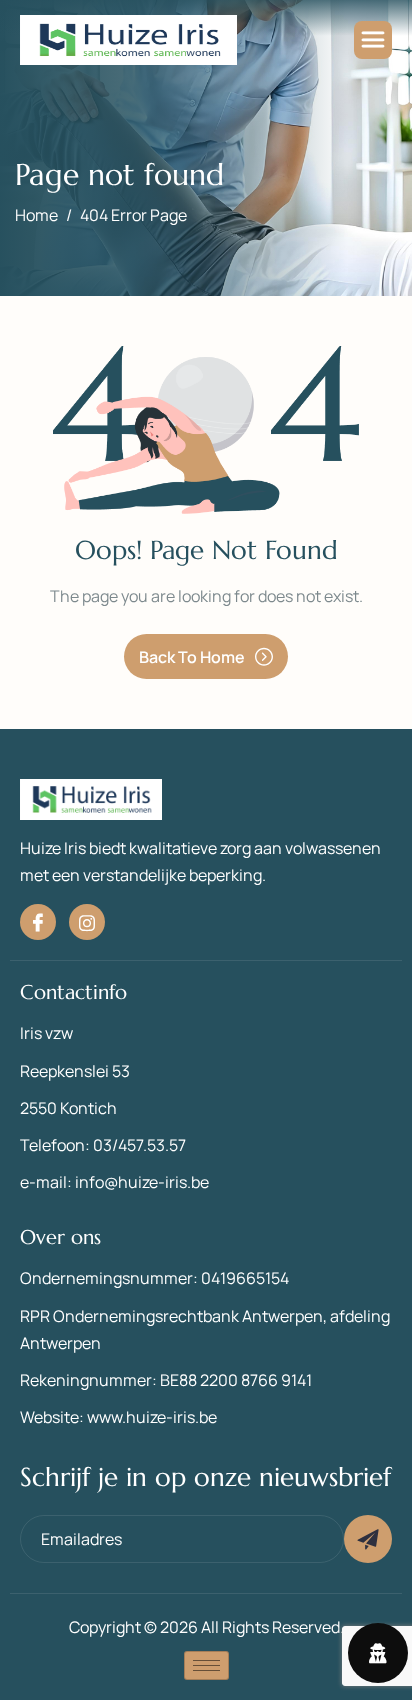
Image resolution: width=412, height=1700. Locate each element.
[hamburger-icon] (373, 40)
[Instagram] (87, 922)
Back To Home (192, 657)
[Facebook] (38, 922)
